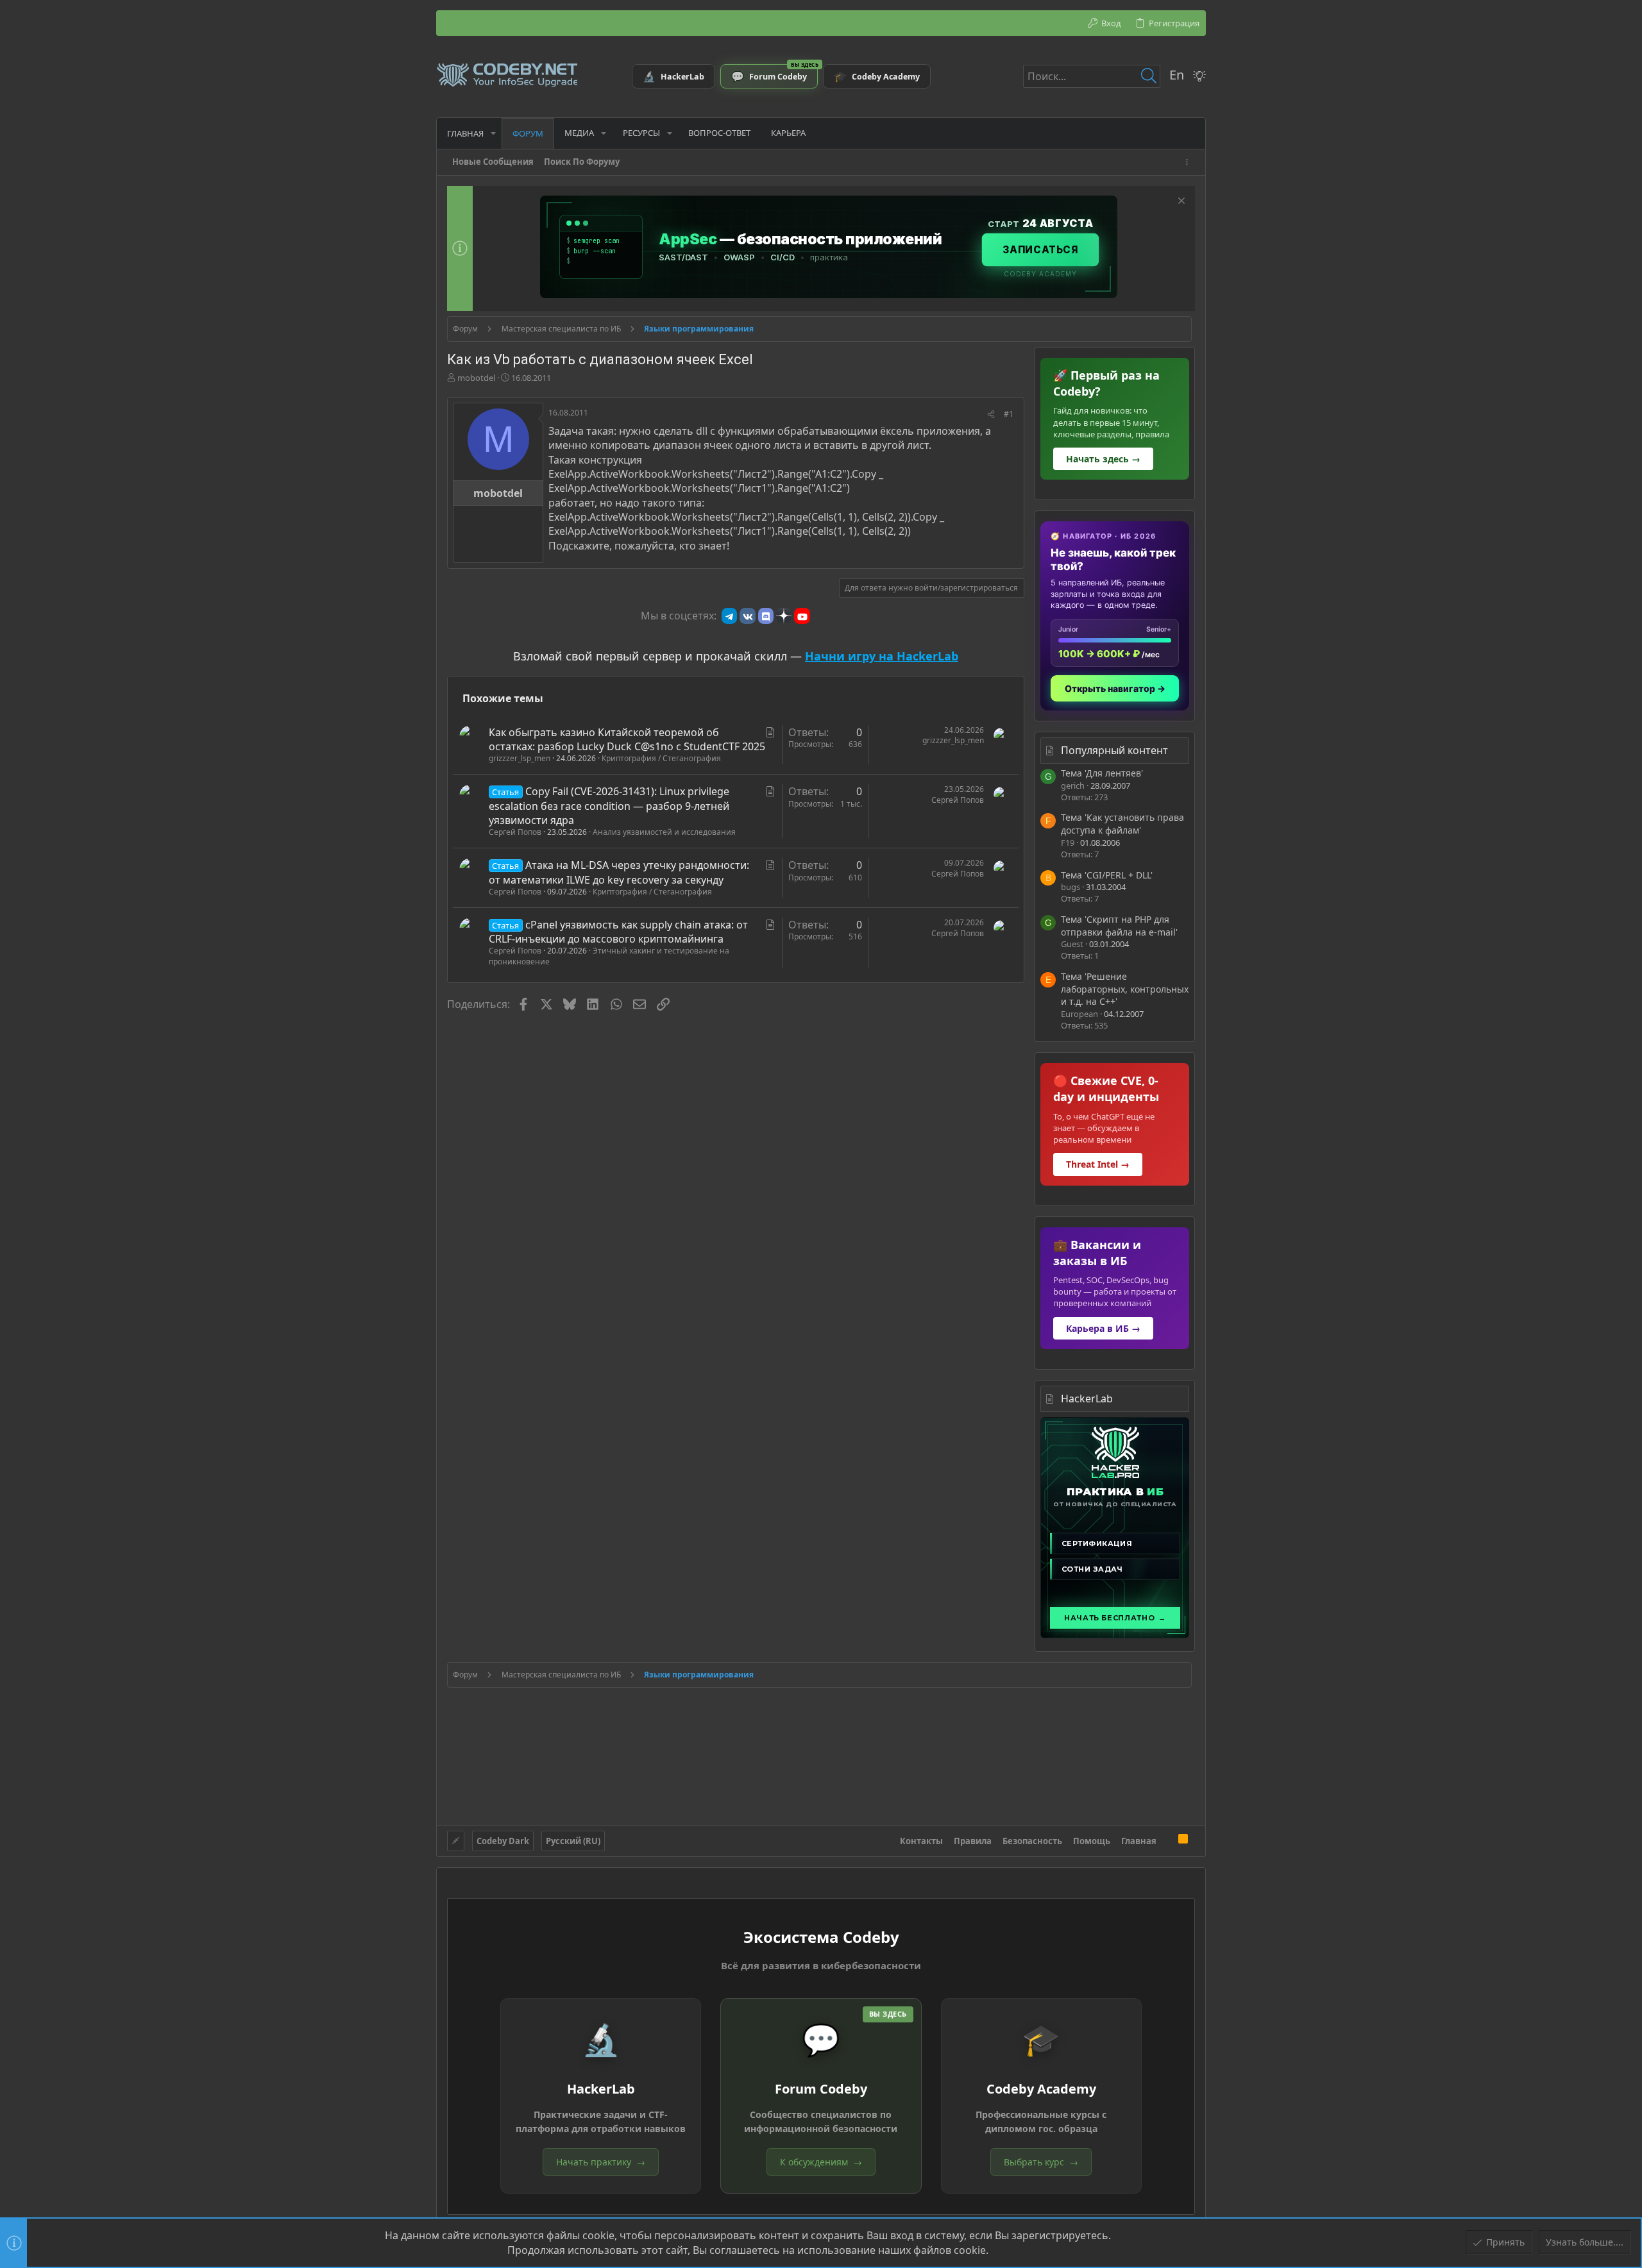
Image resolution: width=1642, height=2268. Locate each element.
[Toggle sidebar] (1189, 162)
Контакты (921, 1841)
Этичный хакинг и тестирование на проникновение (609, 956)
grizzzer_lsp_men (520, 758)
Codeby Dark (503, 1841)
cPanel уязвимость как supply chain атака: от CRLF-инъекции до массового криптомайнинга (618, 932)
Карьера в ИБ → (1103, 1328)
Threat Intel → (1098, 1164)
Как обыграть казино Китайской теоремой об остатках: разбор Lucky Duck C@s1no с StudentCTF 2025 (627, 739)
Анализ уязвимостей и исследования (664, 832)
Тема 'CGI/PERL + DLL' (1107, 875)
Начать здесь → (1103, 459)
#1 (1009, 414)
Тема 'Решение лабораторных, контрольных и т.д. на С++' (1125, 989)
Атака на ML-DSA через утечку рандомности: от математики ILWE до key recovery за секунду (619, 872)
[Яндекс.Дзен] (784, 616)
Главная (1139, 1841)
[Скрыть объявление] (1180, 202)
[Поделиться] (991, 415)
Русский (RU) (573, 1841)
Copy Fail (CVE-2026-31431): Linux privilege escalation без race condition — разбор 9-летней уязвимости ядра (609, 806)
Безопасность (1032, 1841)
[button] (493, 133)
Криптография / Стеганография (661, 758)
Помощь (1092, 1841)
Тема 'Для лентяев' (1102, 773)
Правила (973, 1841)
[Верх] (1167, 1840)
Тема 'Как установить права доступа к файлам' (1122, 824)
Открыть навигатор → (1115, 688)
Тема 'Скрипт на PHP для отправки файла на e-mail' (1119, 926)
